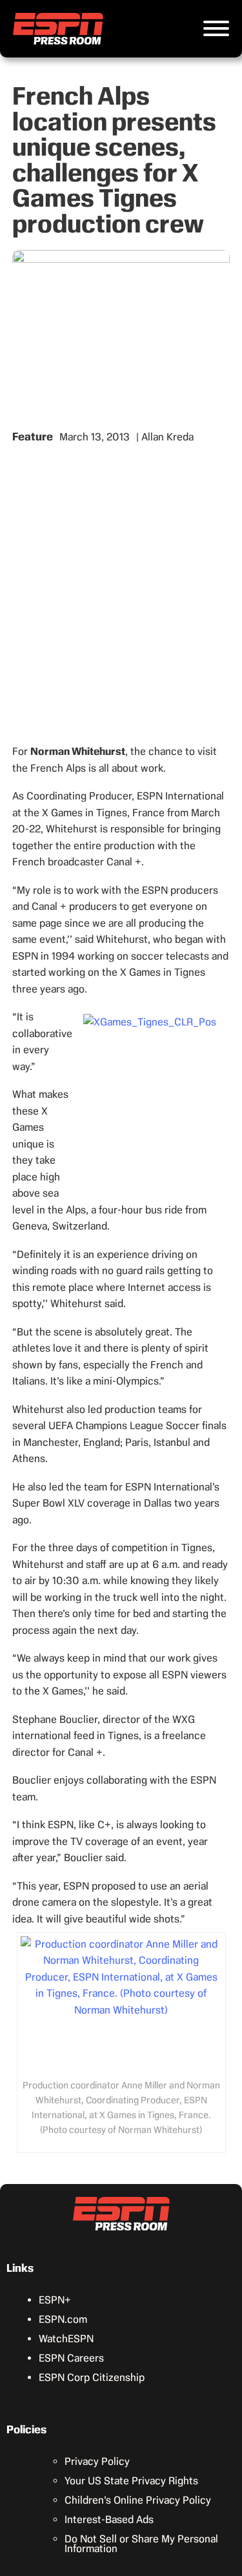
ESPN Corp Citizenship (92, 2377)
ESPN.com (63, 2319)
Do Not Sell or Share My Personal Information (141, 2544)
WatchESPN (66, 2339)
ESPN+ (55, 2300)
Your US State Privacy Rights (131, 2481)
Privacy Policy (97, 2461)
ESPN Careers (71, 2358)
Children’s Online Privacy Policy (138, 2500)
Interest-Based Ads (109, 2519)
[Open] (216, 28)
